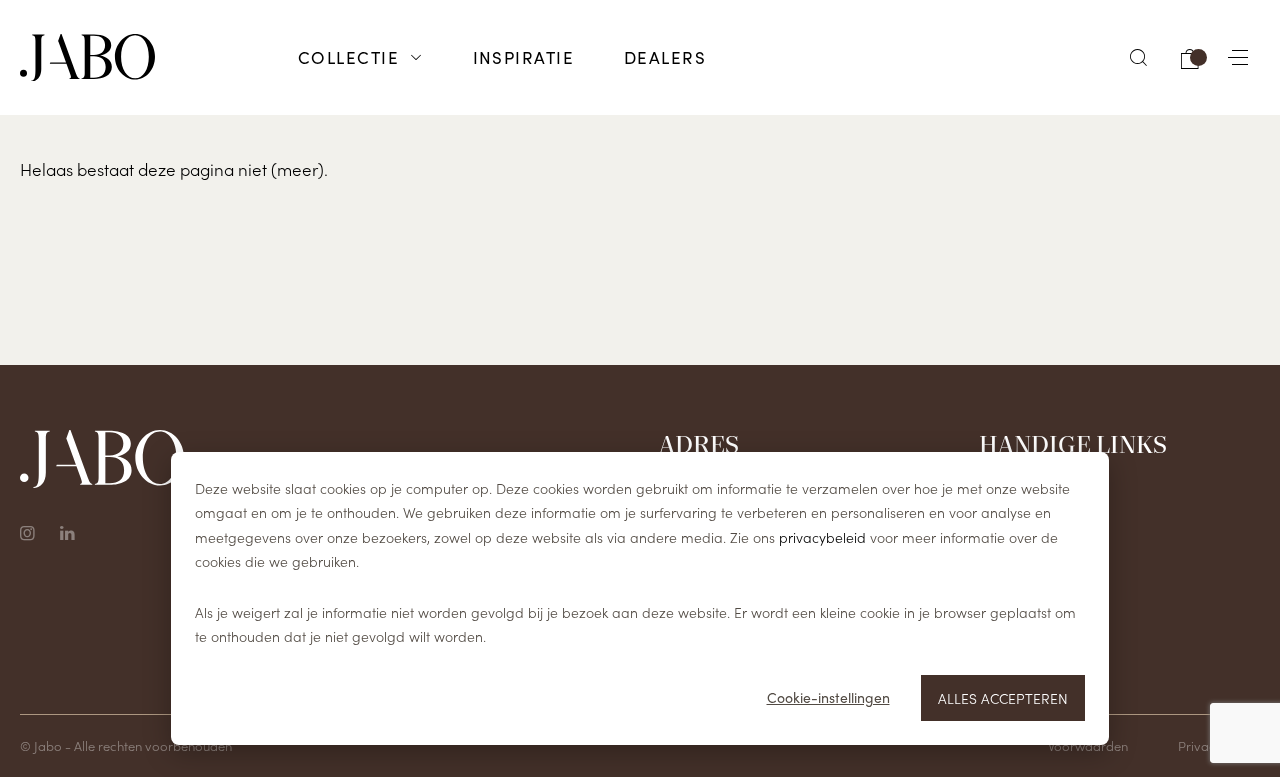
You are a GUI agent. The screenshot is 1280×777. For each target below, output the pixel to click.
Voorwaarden (1088, 745)
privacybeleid (822, 537)
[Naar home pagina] (87, 58)
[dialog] (640, 598)
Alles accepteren (1003, 698)
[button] (1139, 57)
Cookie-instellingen (828, 697)
